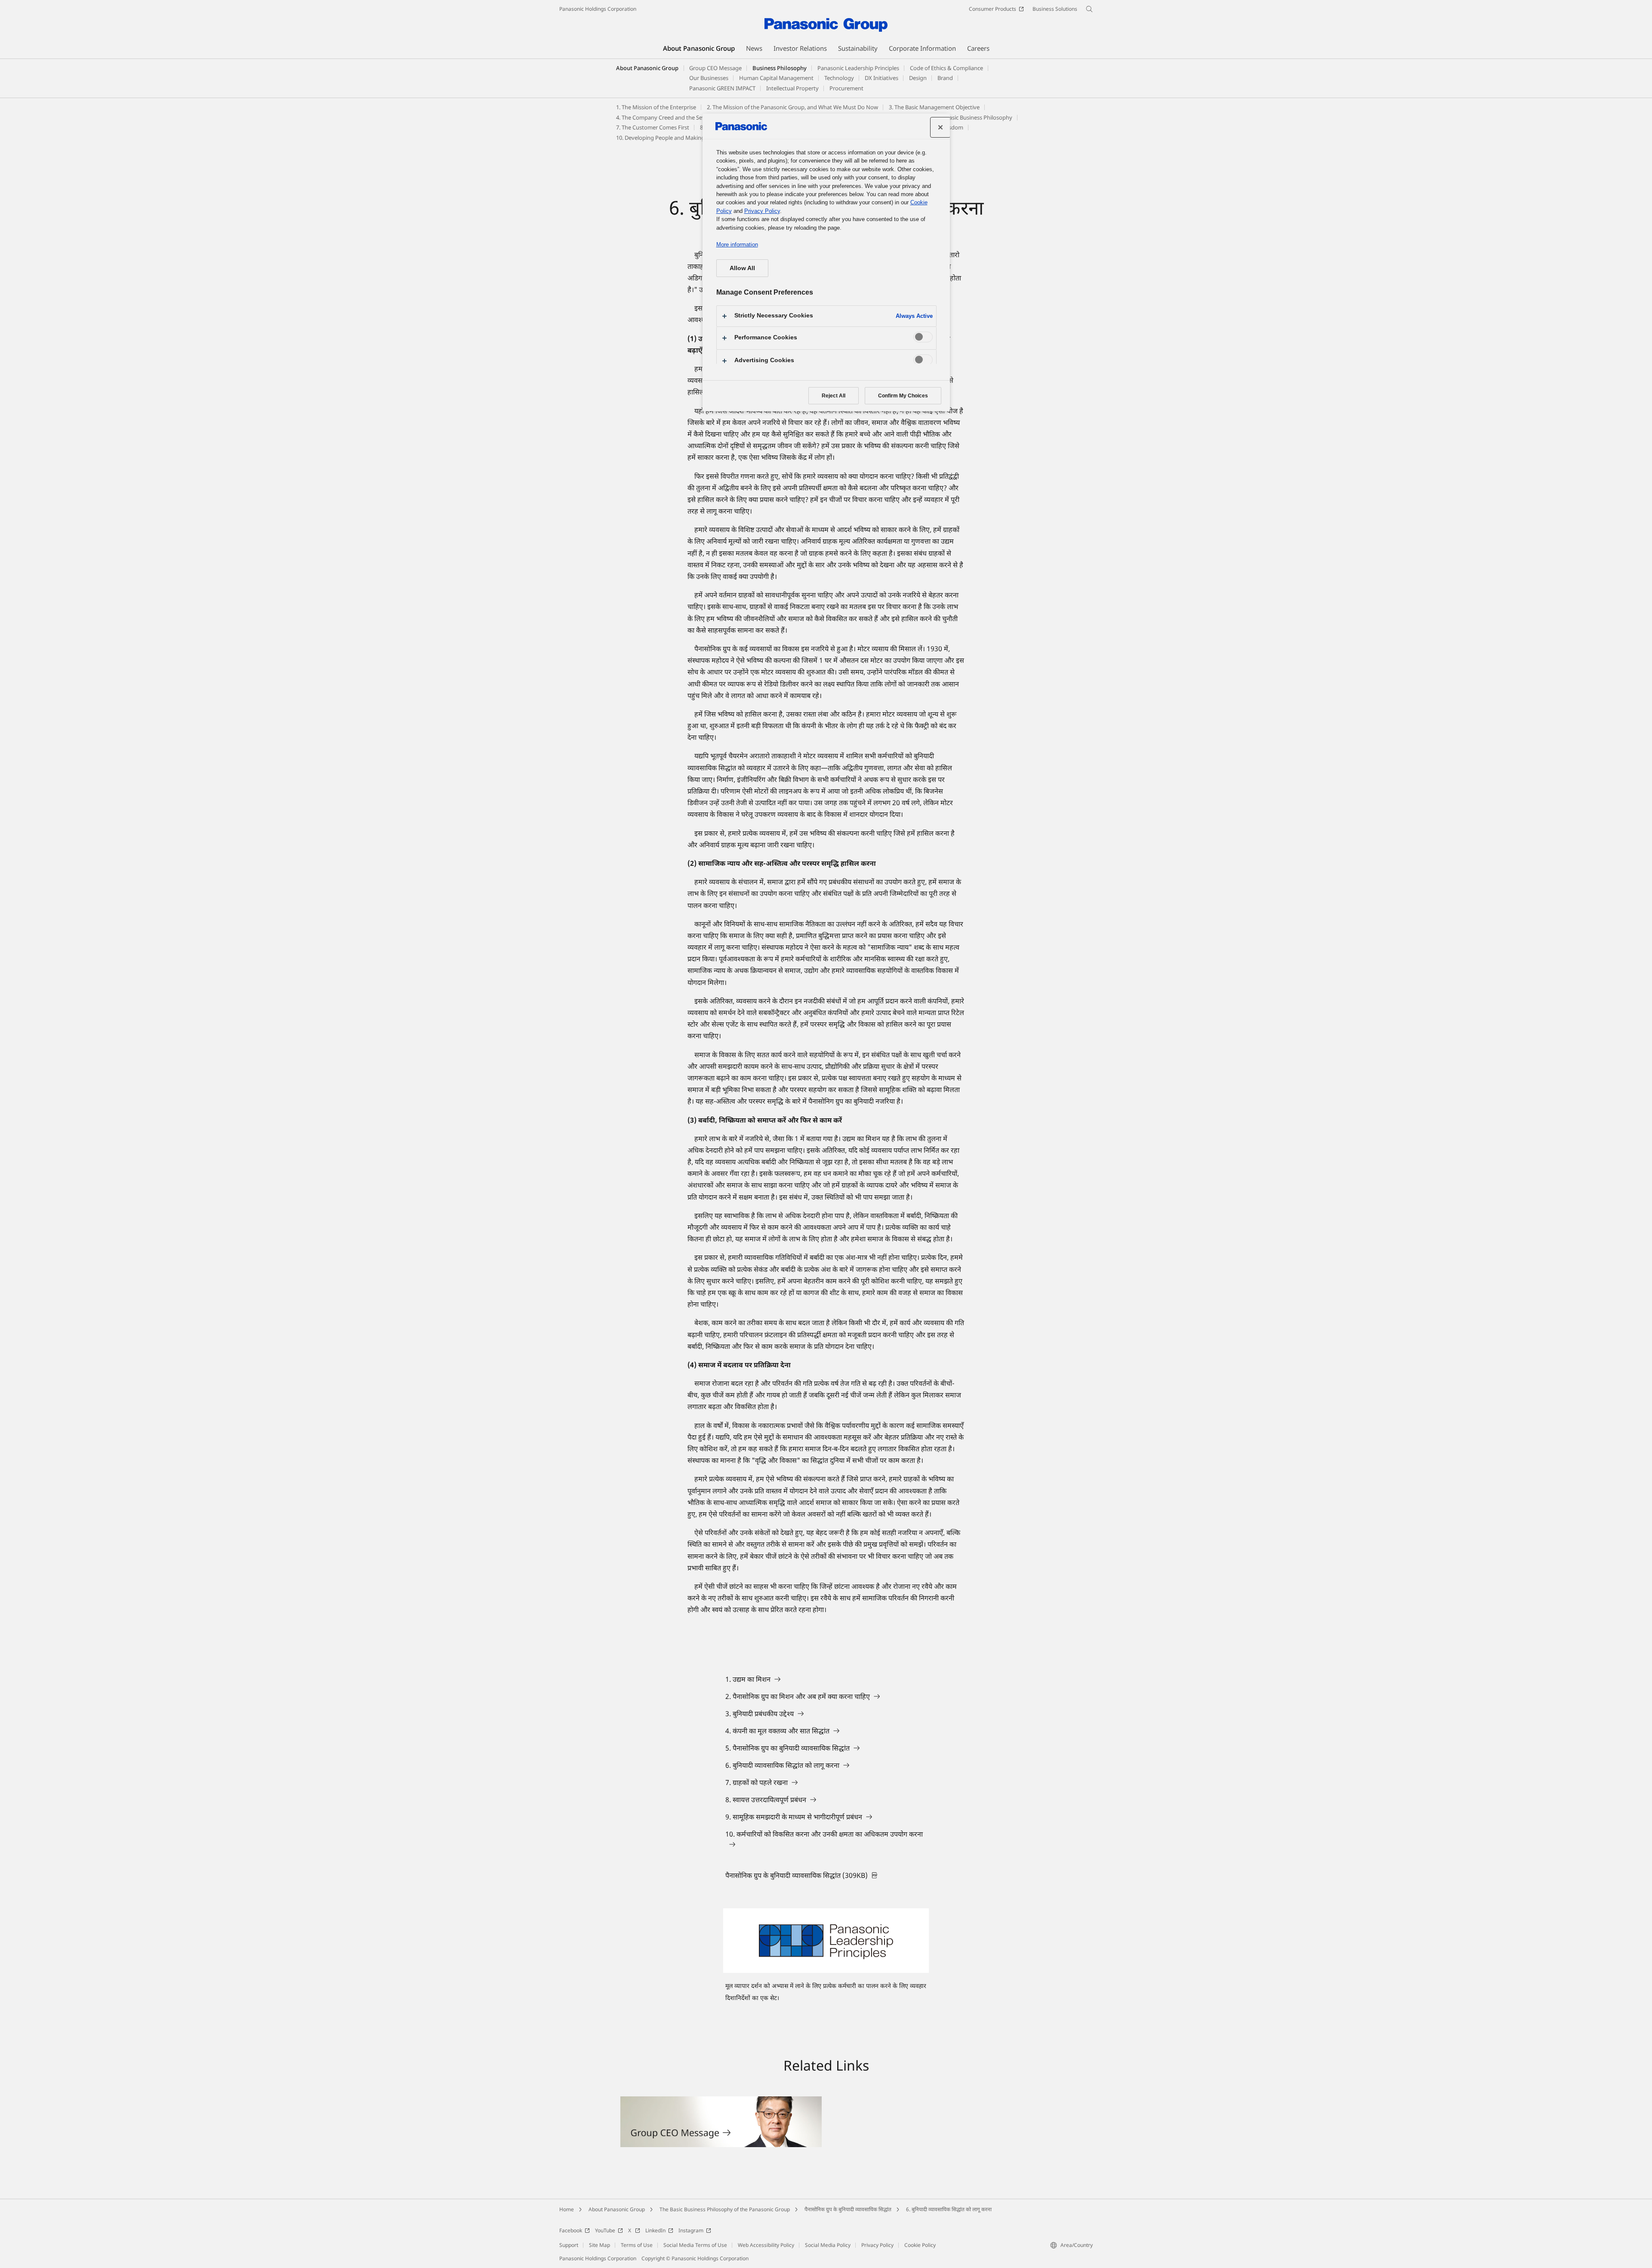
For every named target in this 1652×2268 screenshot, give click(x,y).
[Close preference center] (940, 127)
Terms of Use (637, 2245)
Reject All (834, 396)
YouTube (605, 2230)
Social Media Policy (828, 2245)
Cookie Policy (920, 2245)
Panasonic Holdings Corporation (598, 9)
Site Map (599, 2245)
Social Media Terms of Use (695, 2245)
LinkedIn (655, 2230)
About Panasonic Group (647, 68)
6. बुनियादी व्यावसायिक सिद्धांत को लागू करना (949, 2209)
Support (569, 2245)
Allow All (742, 268)
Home (567, 2209)
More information (737, 245)
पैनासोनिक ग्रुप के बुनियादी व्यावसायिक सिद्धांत (848, 2209)
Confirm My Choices (903, 396)
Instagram (691, 2230)
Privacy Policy (877, 2245)
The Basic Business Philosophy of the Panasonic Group (725, 2209)
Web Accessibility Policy (766, 2245)
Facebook (571, 2230)
